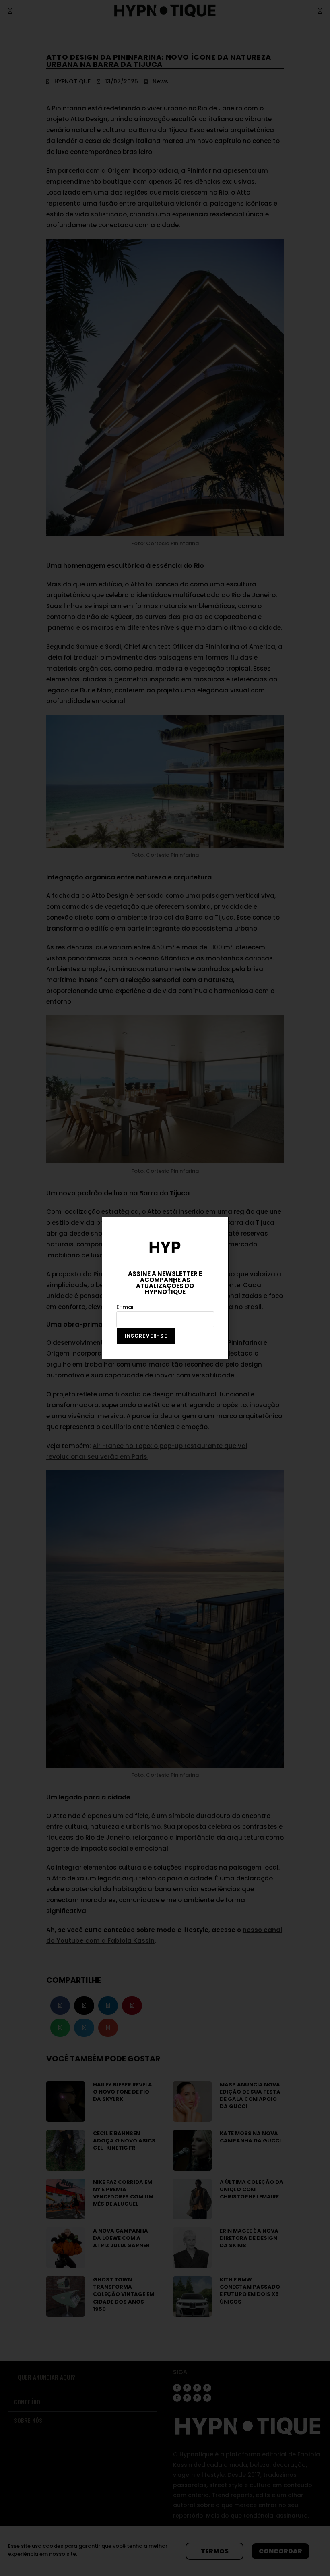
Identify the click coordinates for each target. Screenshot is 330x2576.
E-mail (126, 1307)
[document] (165, 1288)
